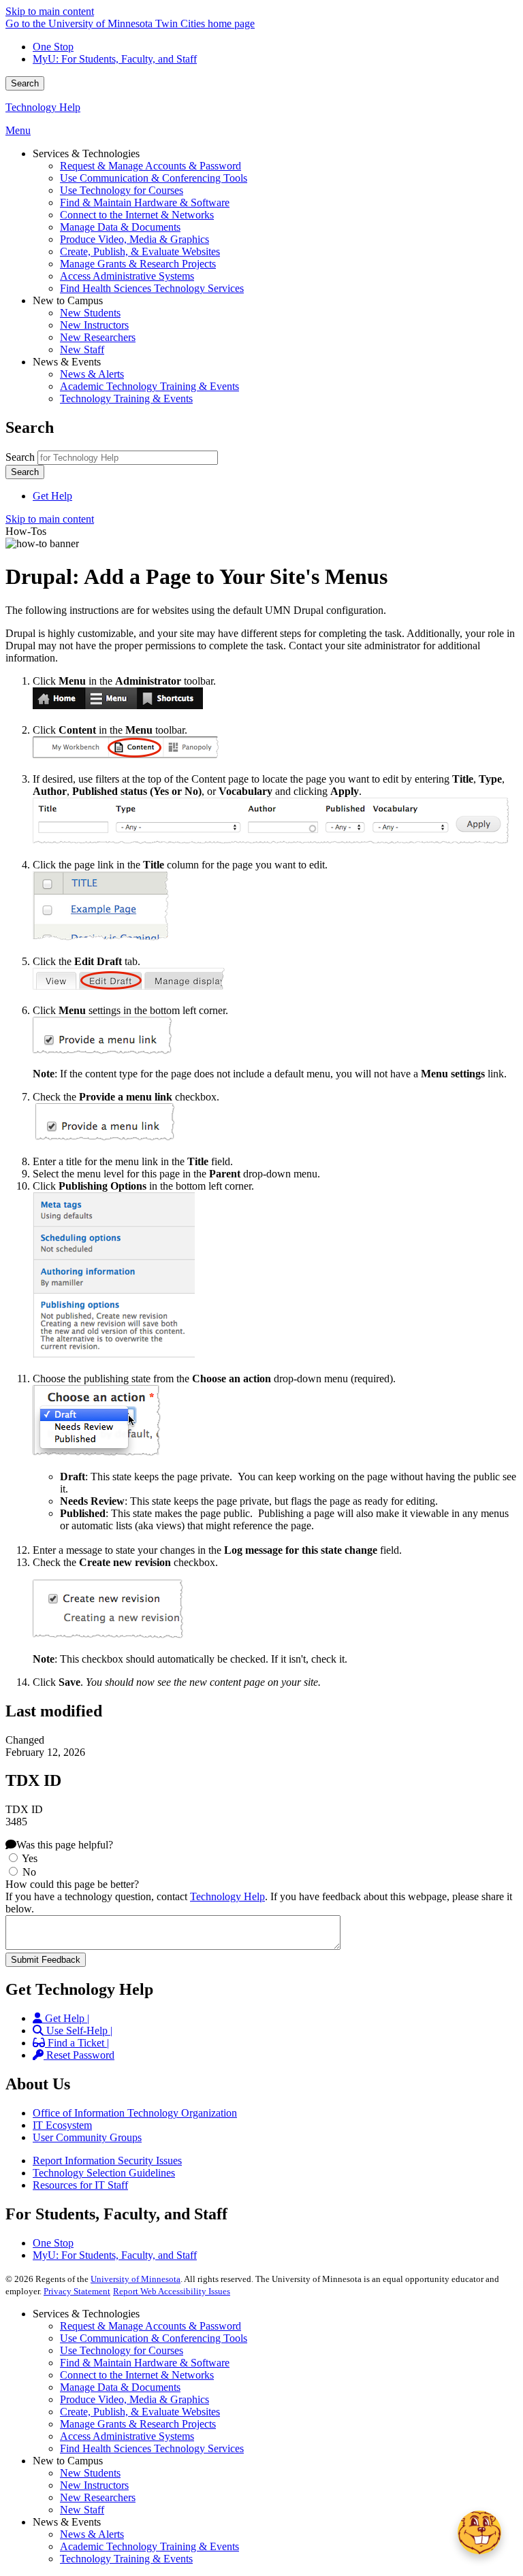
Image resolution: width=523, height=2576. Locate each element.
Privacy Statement (77, 2291)
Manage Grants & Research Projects (138, 2424)
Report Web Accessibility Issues (172, 2291)
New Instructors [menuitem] (94, 325)
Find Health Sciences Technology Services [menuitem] (152, 288)
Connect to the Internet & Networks (137, 2375)
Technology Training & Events (126, 2559)
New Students (90, 2473)
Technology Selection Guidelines (104, 2173)
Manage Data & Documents (120, 2387)
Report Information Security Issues (107, 2161)
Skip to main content (50, 11)
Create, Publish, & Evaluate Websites (140, 2412)
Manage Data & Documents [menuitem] (120, 227)
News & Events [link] (67, 362)
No (29, 1872)
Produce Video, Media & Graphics (134, 2399)
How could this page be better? (72, 1884)
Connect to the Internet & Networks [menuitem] (137, 215)
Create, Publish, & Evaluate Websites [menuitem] (140, 251)
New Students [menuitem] (90, 313)
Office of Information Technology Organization (135, 2113)
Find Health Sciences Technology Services (152, 2448)
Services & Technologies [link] (86, 153)
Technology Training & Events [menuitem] (126, 398)
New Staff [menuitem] (82, 349)
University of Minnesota (136, 2279)
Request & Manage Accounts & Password (150, 2326)
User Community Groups (87, 2137)
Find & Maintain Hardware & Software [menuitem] (145, 202)
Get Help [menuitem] (52, 496)
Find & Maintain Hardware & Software (145, 2363)
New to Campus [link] (68, 300)
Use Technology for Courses (122, 2350)
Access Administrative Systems (127, 2436)
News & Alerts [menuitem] (92, 374)
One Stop (53, 47)
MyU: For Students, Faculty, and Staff (115, 59)
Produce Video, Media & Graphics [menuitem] (134, 239)
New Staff (82, 2510)
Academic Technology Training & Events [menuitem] (149, 386)
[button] (479, 2532)
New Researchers (98, 2497)
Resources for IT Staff (80, 2185)
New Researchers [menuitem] (98, 337)
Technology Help (43, 107)
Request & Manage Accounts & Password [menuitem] (150, 166)
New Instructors (94, 2485)
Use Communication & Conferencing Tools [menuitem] (154, 178)
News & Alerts (92, 2534)
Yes (30, 1858)
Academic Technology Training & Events (149, 2546)
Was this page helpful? (65, 1845)
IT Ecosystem (62, 2125)
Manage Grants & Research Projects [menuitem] (138, 264)
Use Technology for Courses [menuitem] (122, 190)
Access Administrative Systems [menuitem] (127, 276)
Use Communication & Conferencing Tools (154, 2338)
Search (25, 83)
